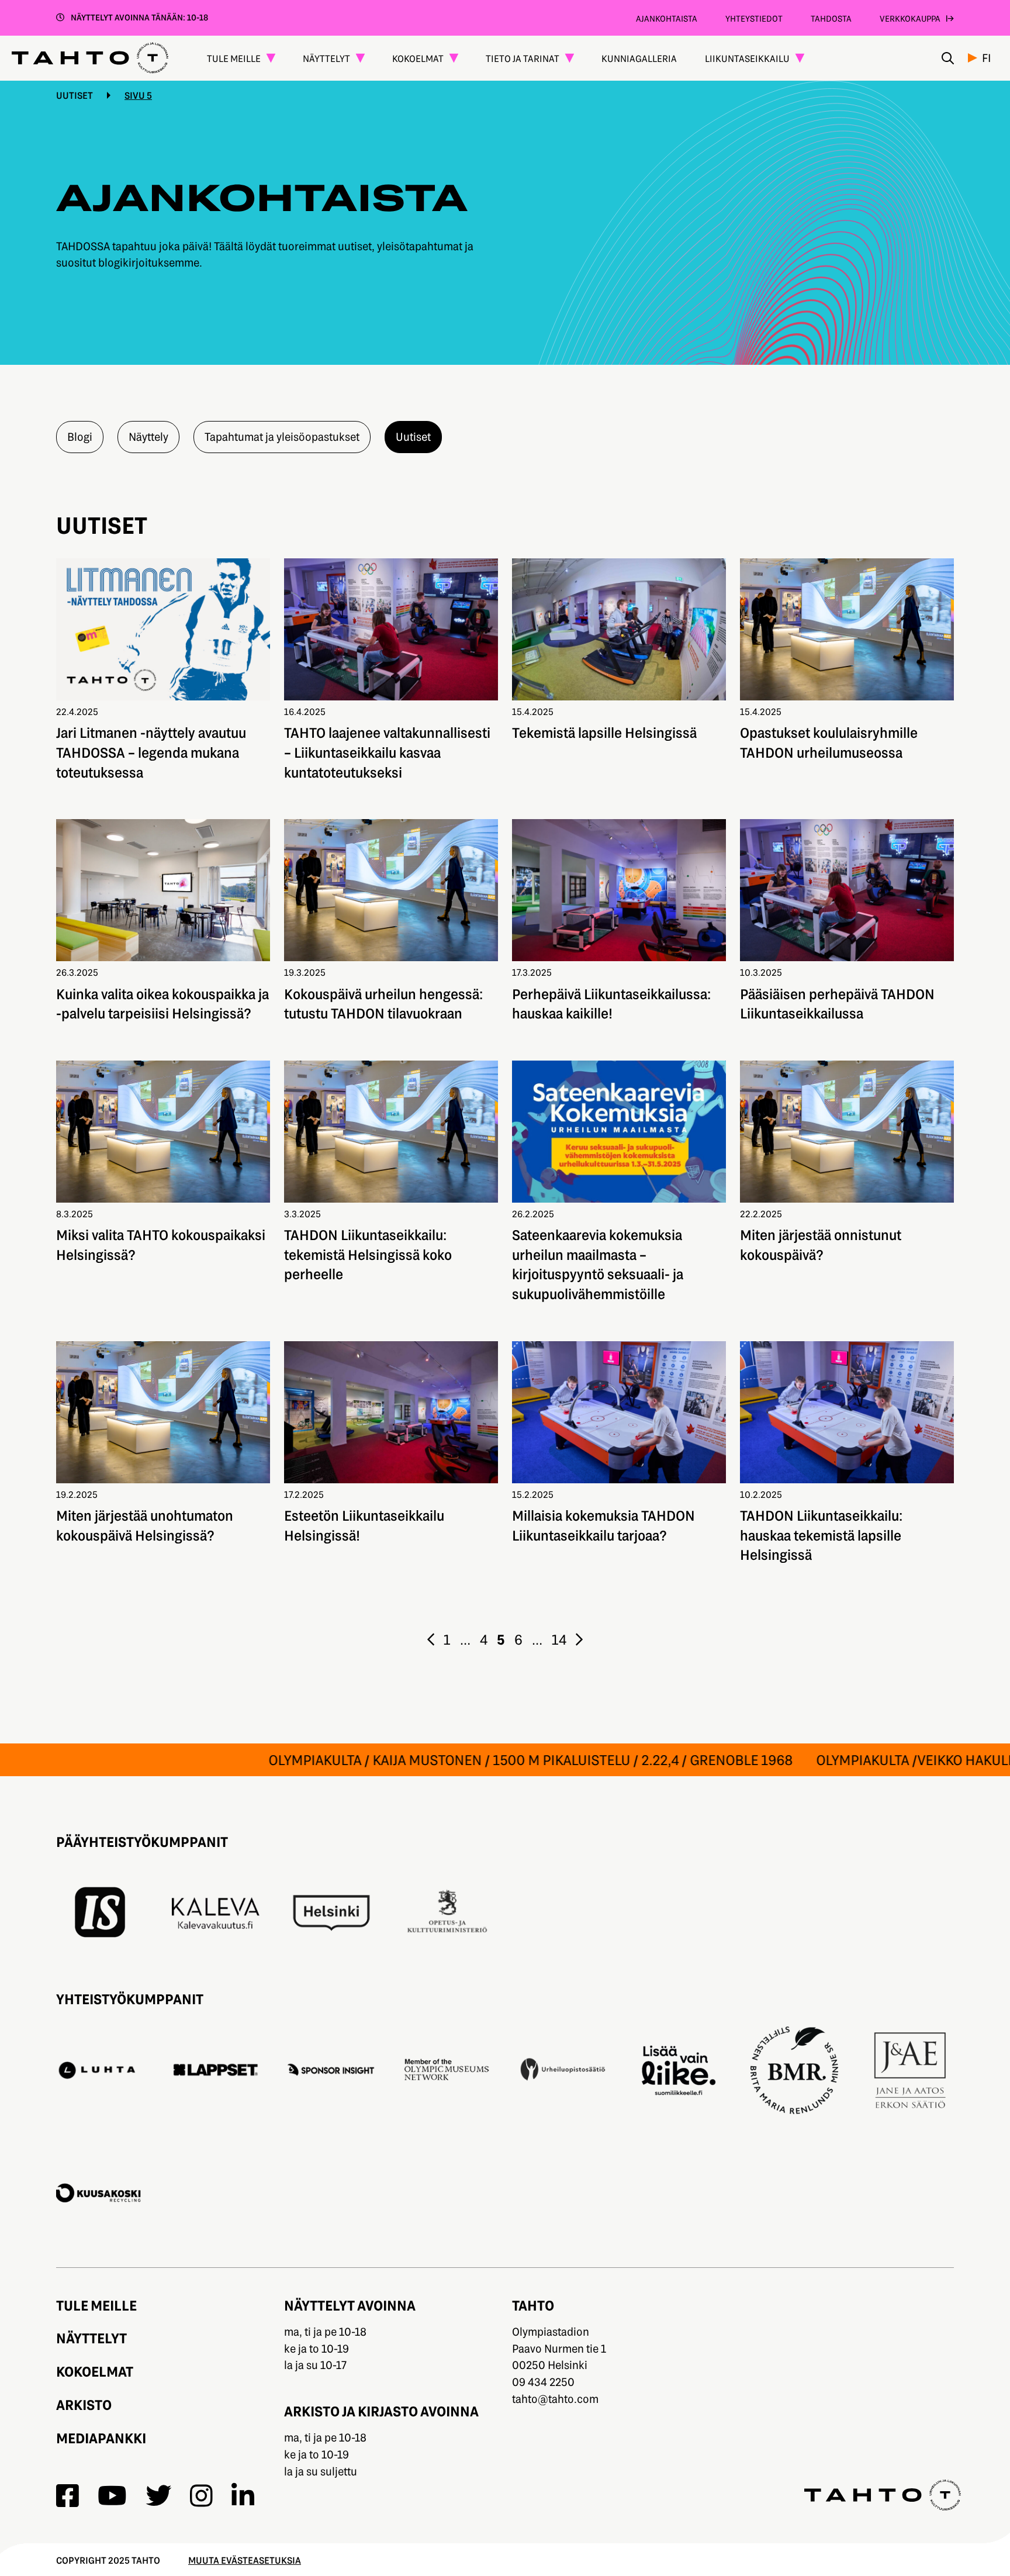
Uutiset (75, 95)
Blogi (80, 436)
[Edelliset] (431, 1639)
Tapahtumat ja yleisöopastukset (282, 436)
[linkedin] (243, 2496)
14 (559, 1639)
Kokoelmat (95, 2371)
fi (987, 58)
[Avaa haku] (948, 58)
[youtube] (112, 2496)
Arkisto (84, 2404)
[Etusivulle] (90, 58)
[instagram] (201, 2496)
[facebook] (68, 2496)
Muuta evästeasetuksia (245, 2560)
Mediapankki (101, 2438)
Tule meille (96, 2305)
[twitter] (158, 2496)
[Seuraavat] (579, 1639)
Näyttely (148, 436)
